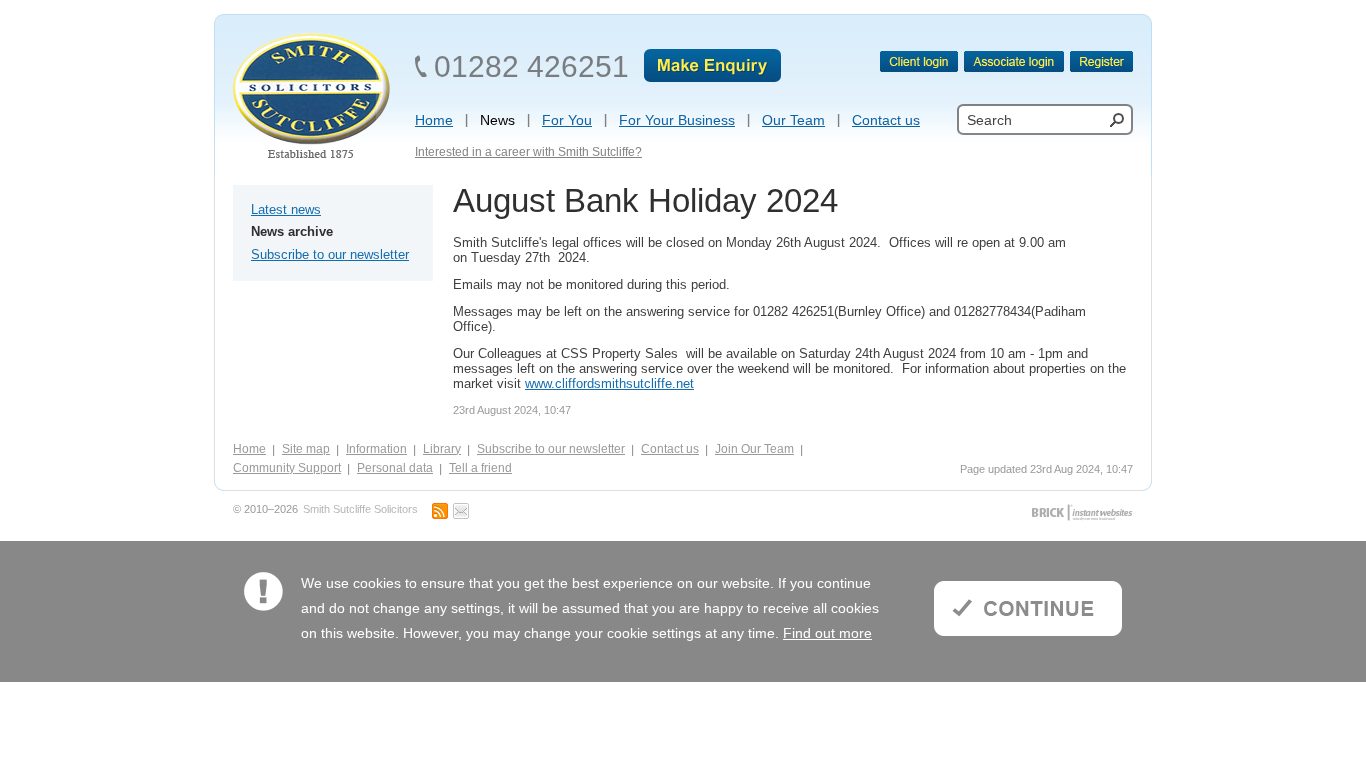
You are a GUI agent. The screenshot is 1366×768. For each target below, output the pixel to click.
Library (442, 449)
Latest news (286, 209)
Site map (306, 449)
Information (376, 449)
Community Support (287, 468)
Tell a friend (480, 468)
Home (249, 449)
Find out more (827, 633)
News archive (292, 231)
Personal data (395, 468)
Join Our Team (754, 449)
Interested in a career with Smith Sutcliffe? (528, 152)
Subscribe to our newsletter (330, 254)
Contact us (670, 449)
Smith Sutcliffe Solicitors (360, 509)
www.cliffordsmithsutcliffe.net (609, 383)
